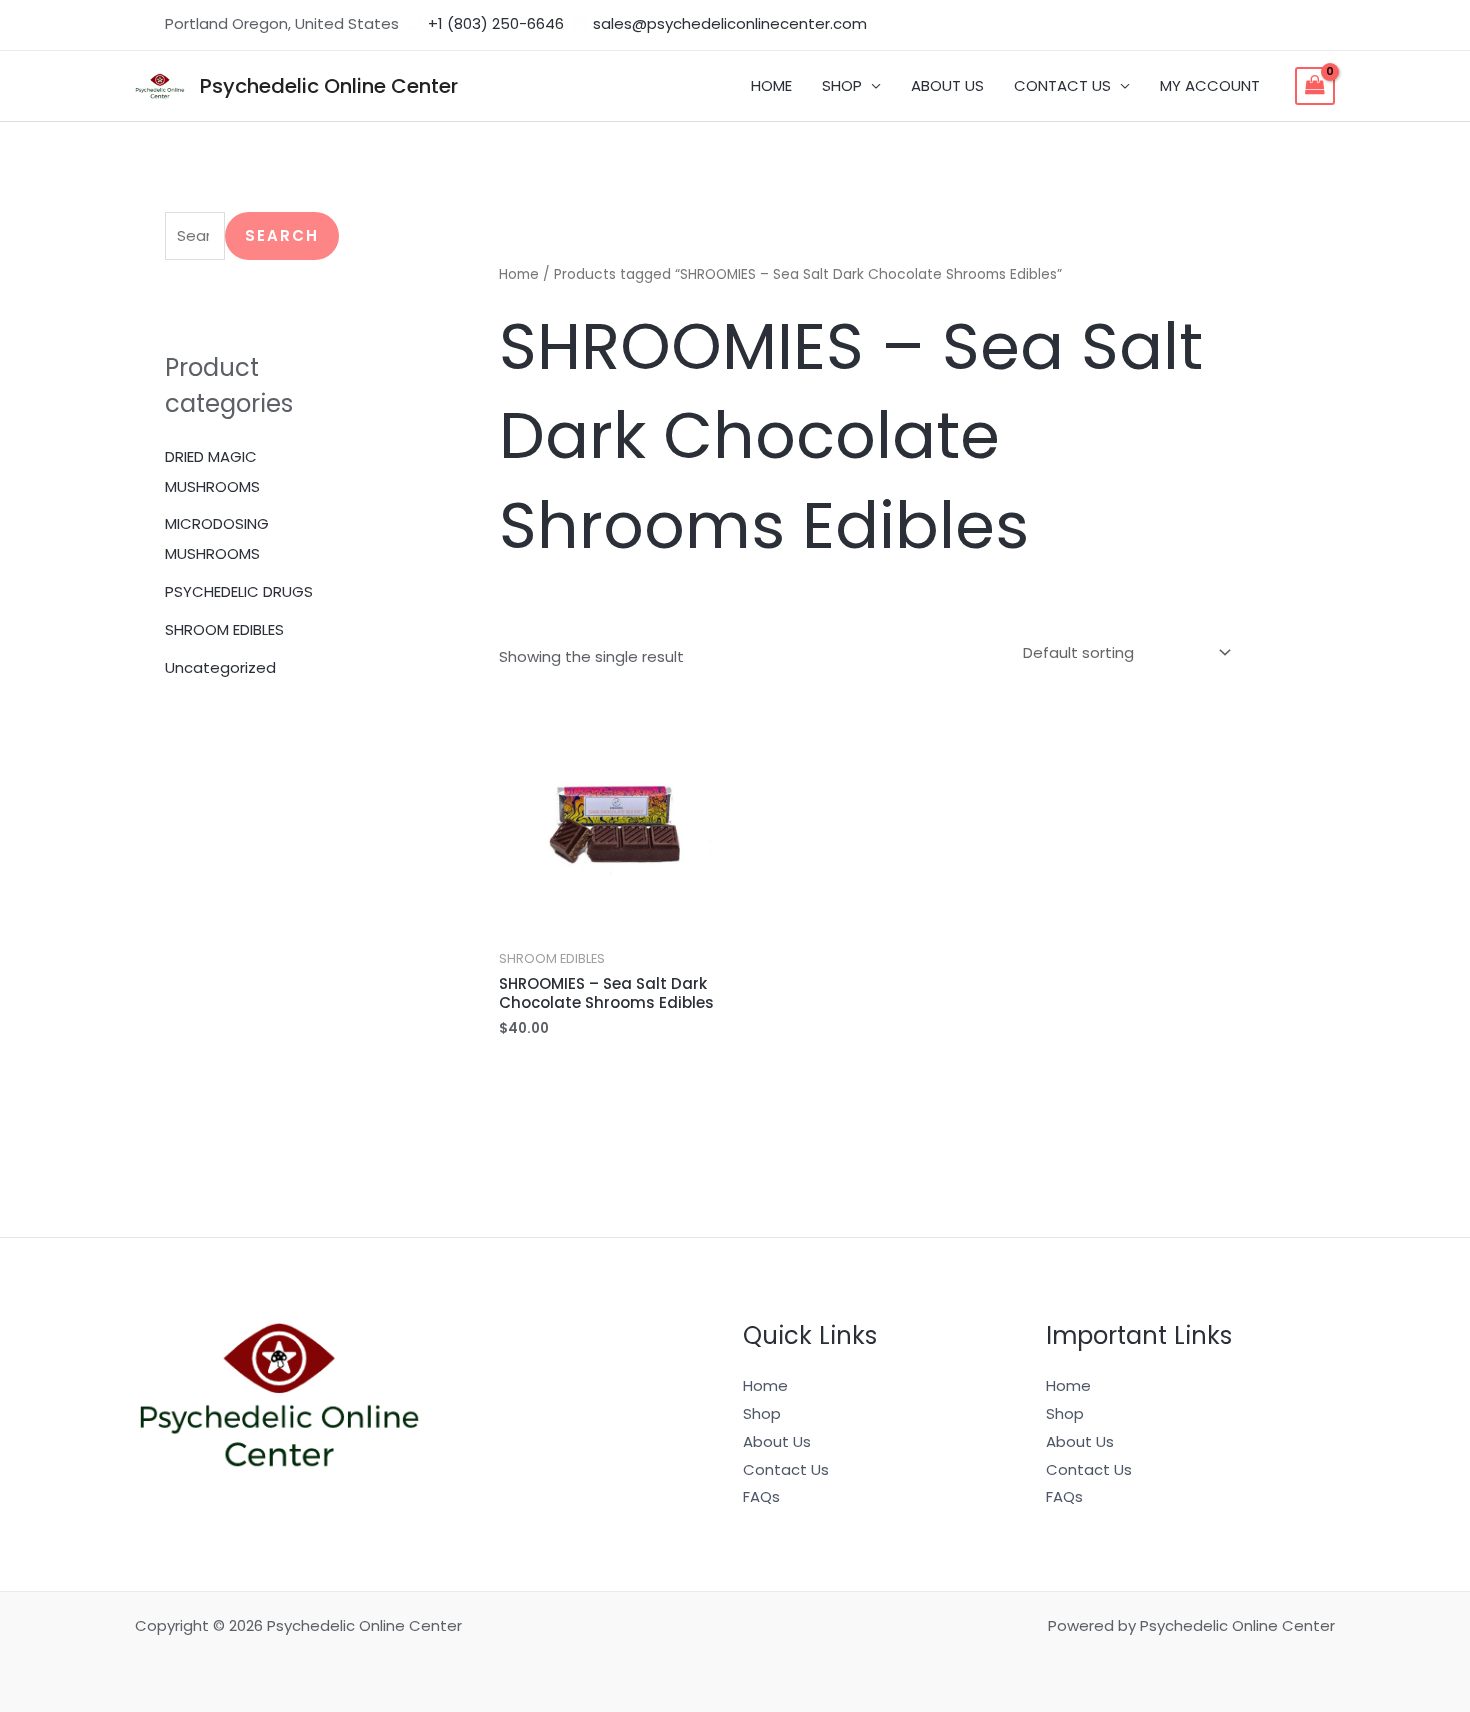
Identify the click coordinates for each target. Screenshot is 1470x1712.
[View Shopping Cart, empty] (1315, 86)
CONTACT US (1062, 85)
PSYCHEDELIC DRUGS (239, 591)
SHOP (842, 85)
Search (282, 235)
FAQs (761, 1496)
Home (519, 274)
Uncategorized (220, 667)
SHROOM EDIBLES (224, 629)
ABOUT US (947, 85)
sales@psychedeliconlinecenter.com (730, 23)
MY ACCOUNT (1210, 85)
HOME (771, 85)
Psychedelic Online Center (329, 86)
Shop (762, 1413)
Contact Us (786, 1469)
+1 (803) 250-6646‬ (496, 23)
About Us (777, 1441)
